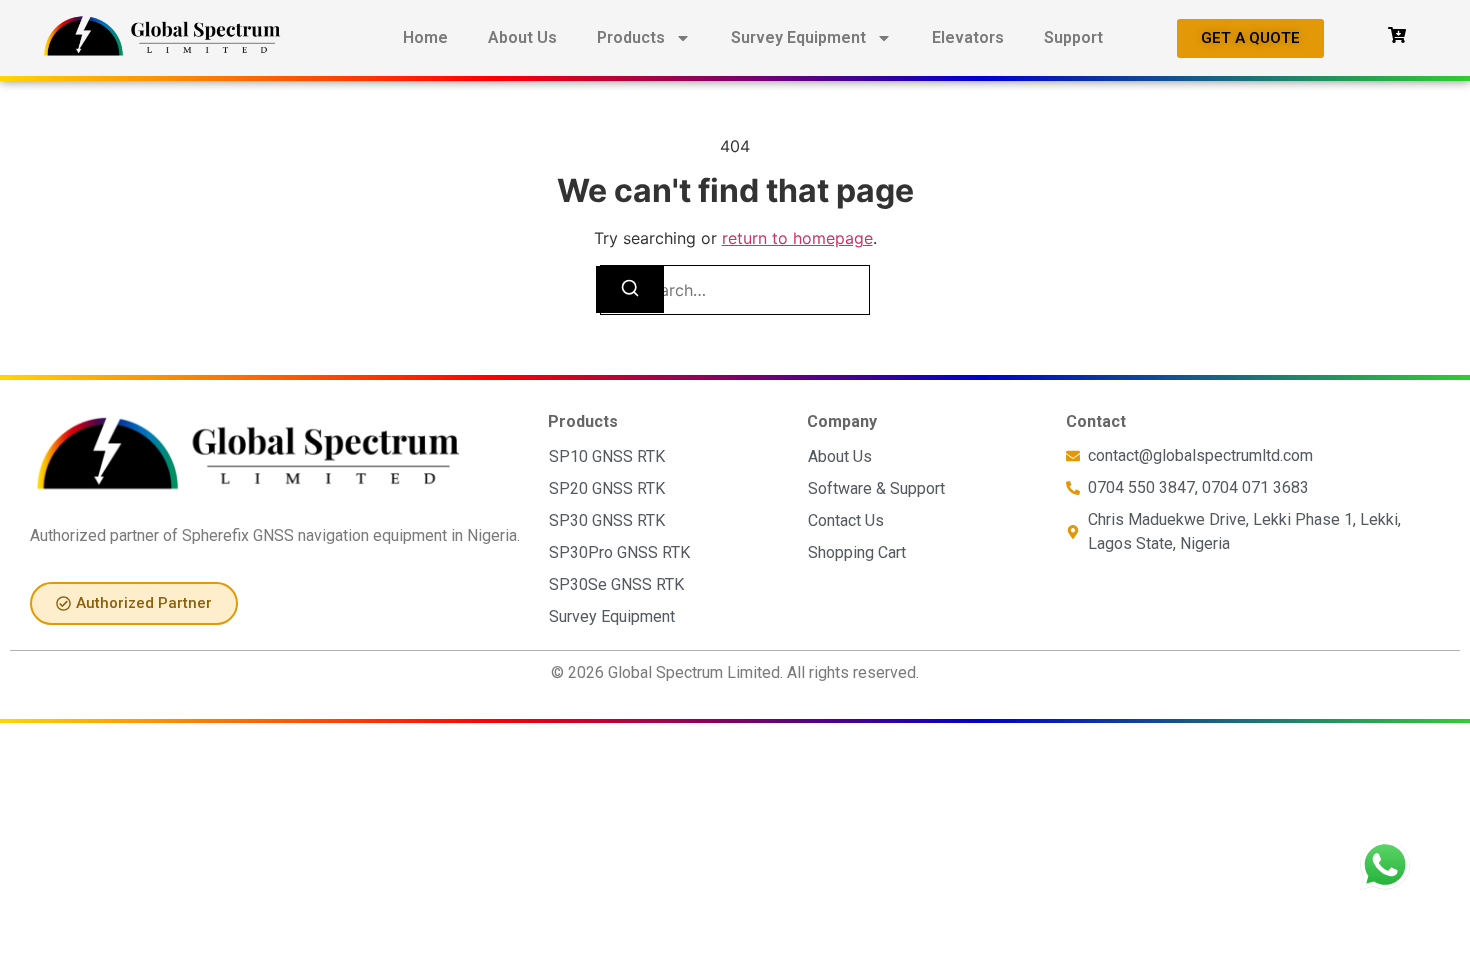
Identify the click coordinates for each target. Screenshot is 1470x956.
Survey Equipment (798, 37)
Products (631, 37)
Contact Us (846, 520)
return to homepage (797, 238)
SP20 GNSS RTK (607, 488)
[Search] (630, 289)
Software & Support (876, 488)
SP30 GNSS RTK (607, 520)
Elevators (968, 37)
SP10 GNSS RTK (607, 456)
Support (1073, 37)
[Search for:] (735, 290)
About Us (522, 37)
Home (425, 37)
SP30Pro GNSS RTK (619, 552)
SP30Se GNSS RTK (616, 584)
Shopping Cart (857, 552)
